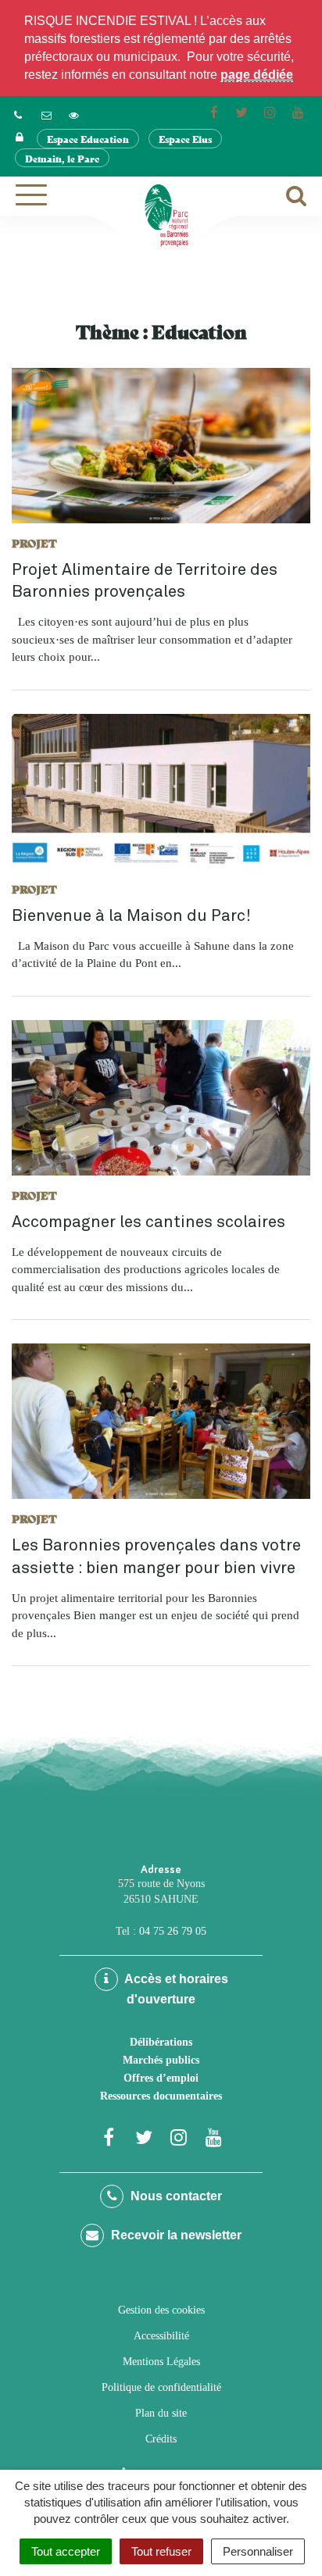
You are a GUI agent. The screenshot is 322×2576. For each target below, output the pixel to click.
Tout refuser (161, 2551)
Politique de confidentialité (161, 2387)
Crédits (161, 2439)
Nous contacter (175, 2196)
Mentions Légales (161, 2362)
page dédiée (257, 75)
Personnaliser (258, 2551)
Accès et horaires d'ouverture (175, 1989)
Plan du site (161, 2413)
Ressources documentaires (161, 2096)
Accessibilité (161, 2336)
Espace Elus (185, 139)
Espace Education (88, 139)
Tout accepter (66, 2551)
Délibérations (161, 2042)
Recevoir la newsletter (175, 2235)
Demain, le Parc (62, 158)
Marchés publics (161, 2060)
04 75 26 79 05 (173, 1931)
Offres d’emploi (161, 2078)
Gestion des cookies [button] (161, 2310)
